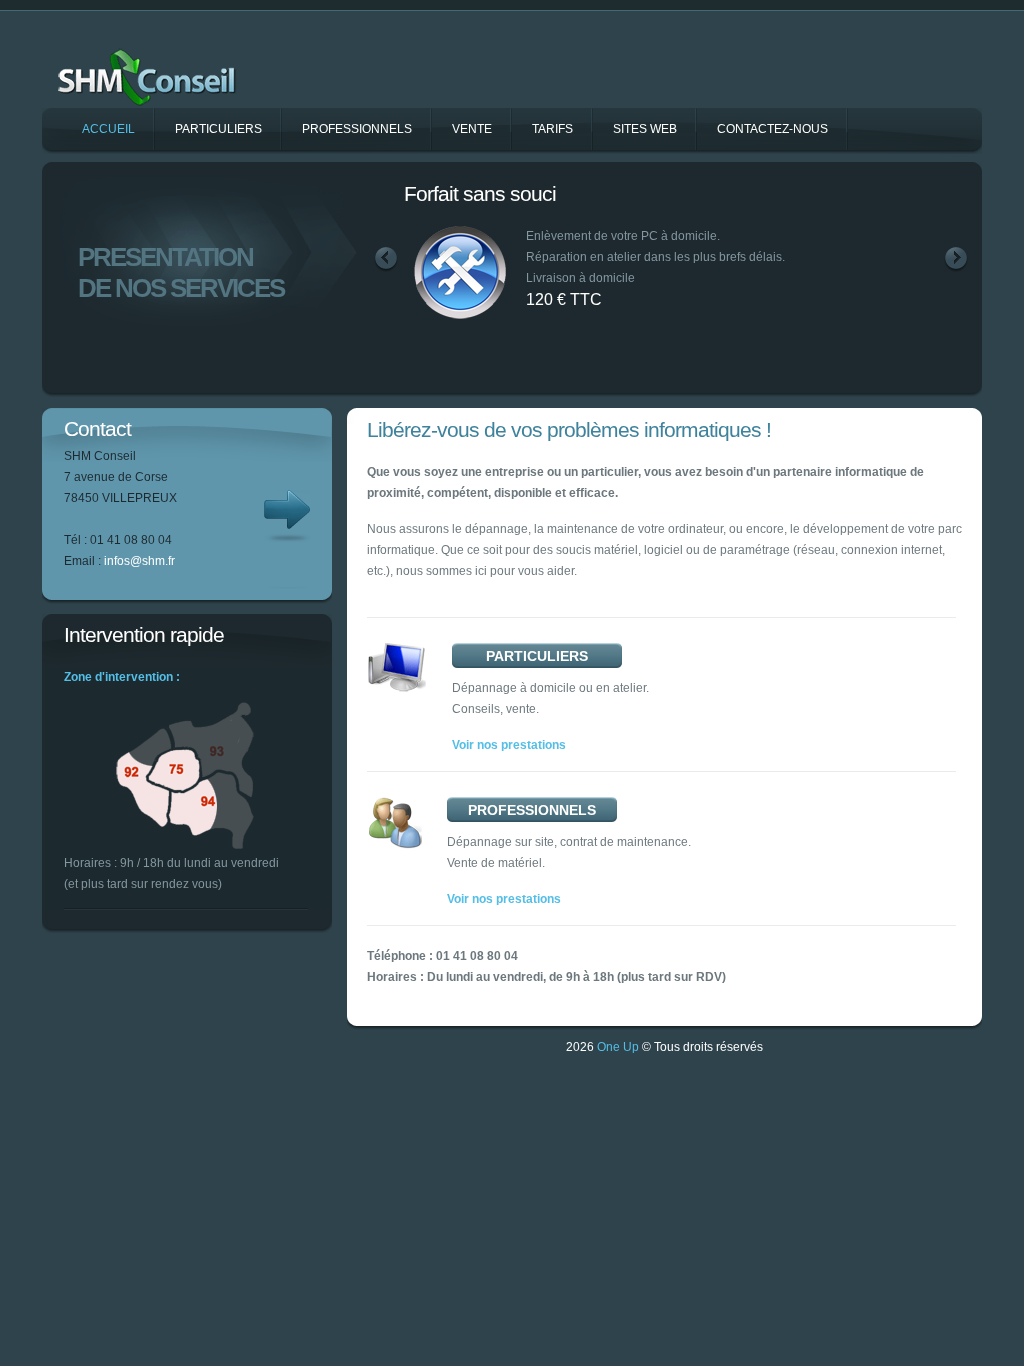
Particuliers (218, 129)
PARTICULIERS (537, 656)
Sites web (645, 129)
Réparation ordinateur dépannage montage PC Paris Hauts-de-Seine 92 (165, 68)
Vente (472, 129)
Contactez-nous (772, 129)
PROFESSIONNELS (532, 810)
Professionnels (357, 129)
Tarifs (552, 129)
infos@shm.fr (139, 561)
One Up (618, 1047)
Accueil (108, 129)
